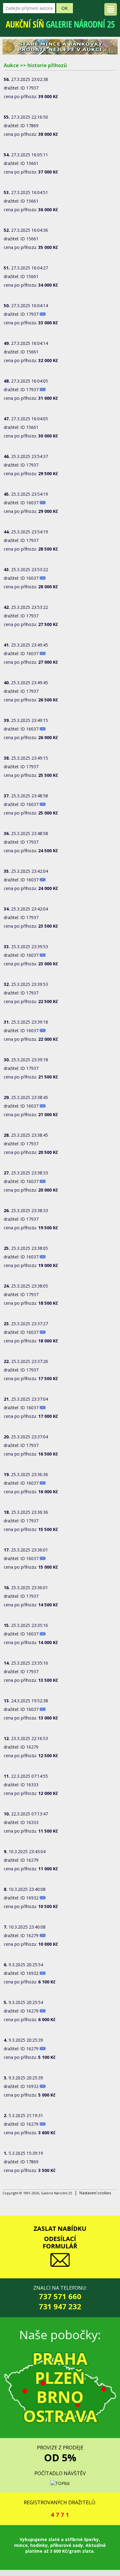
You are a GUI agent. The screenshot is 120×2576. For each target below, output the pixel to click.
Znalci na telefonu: (60, 2298)
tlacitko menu (111, 9)
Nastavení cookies (95, 2193)
